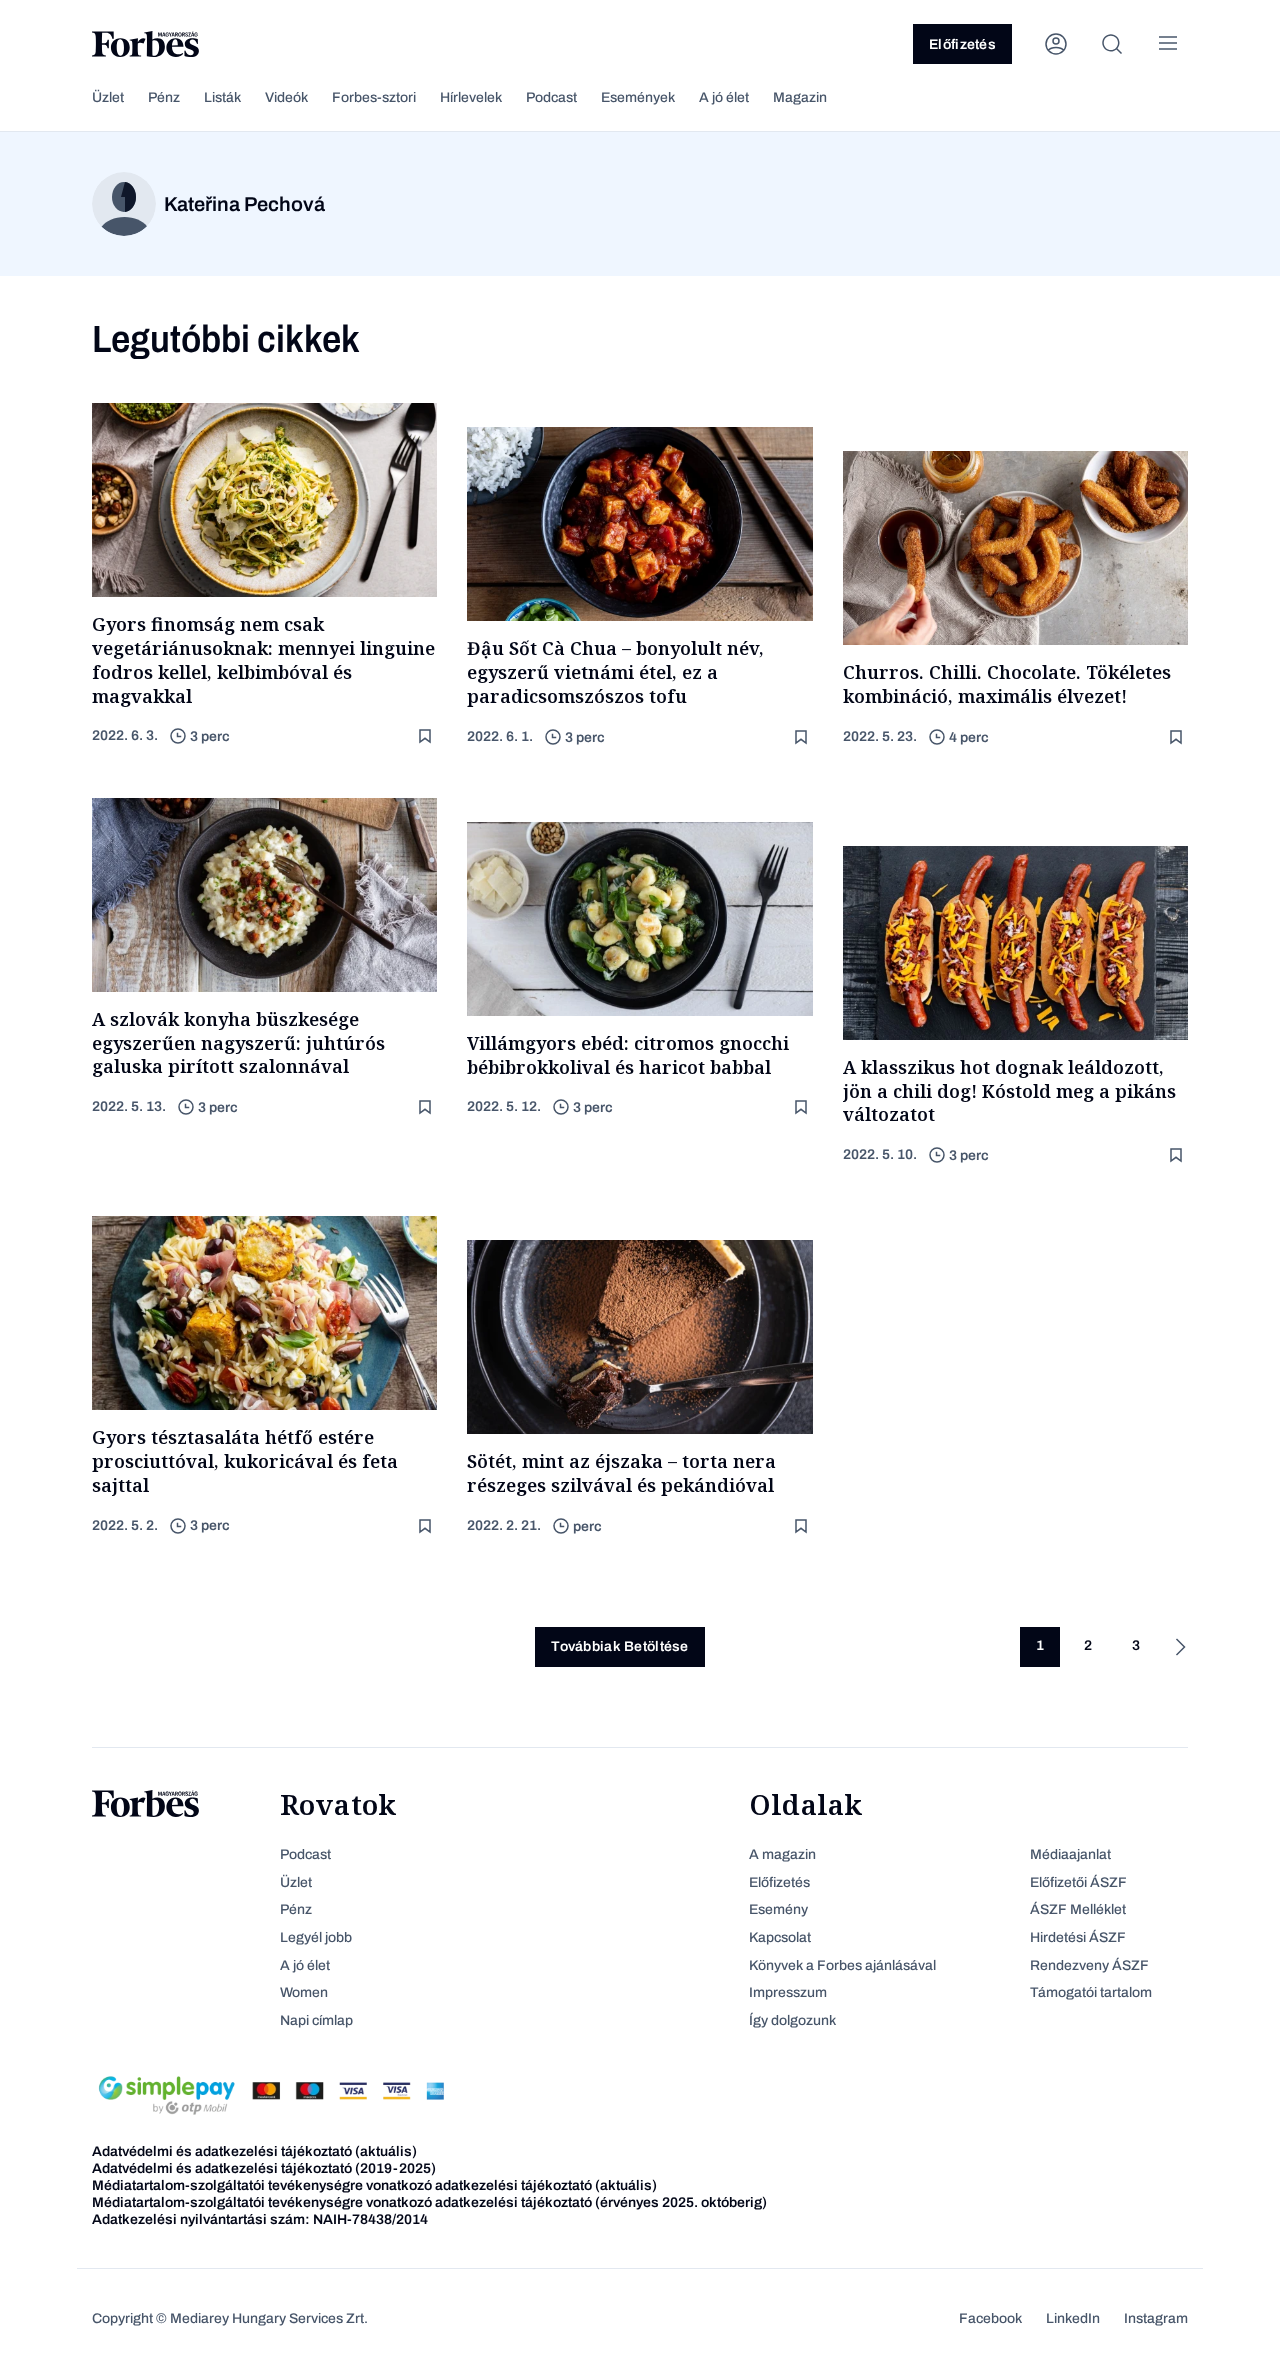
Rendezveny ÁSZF (1089, 1965)
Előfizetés (962, 44)
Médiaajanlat (1070, 1854)
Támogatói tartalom (1091, 1992)
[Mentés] (427, 736)
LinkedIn (1073, 2318)
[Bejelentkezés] (1056, 44)
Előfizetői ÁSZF (1078, 1882)
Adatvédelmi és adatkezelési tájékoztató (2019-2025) (264, 2168)
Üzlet (108, 97)
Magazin (800, 97)
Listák (222, 97)
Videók (286, 97)
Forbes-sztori (374, 97)
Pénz (164, 97)
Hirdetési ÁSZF (1078, 1937)
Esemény (778, 1909)
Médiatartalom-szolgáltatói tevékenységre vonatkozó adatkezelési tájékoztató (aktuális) (374, 2185)
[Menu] (1168, 44)
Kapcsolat (780, 1937)
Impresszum (788, 1992)
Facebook (990, 2318)
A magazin (782, 1854)
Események (638, 97)
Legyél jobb (316, 1937)
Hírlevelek (471, 97)
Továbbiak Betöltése (619, 1646)
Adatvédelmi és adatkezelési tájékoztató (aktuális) (254, 2151)
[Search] (1112, 44)
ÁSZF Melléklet (1078, 1909)
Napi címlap (316, 2020)
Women (304, 1992)
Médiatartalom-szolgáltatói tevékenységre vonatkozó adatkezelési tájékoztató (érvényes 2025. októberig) (429, 2202)
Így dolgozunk (792, 2020)
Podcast (551, 97)
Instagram (1156, 2318)
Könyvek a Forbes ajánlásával (842, 1965)
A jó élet (724, 97)
